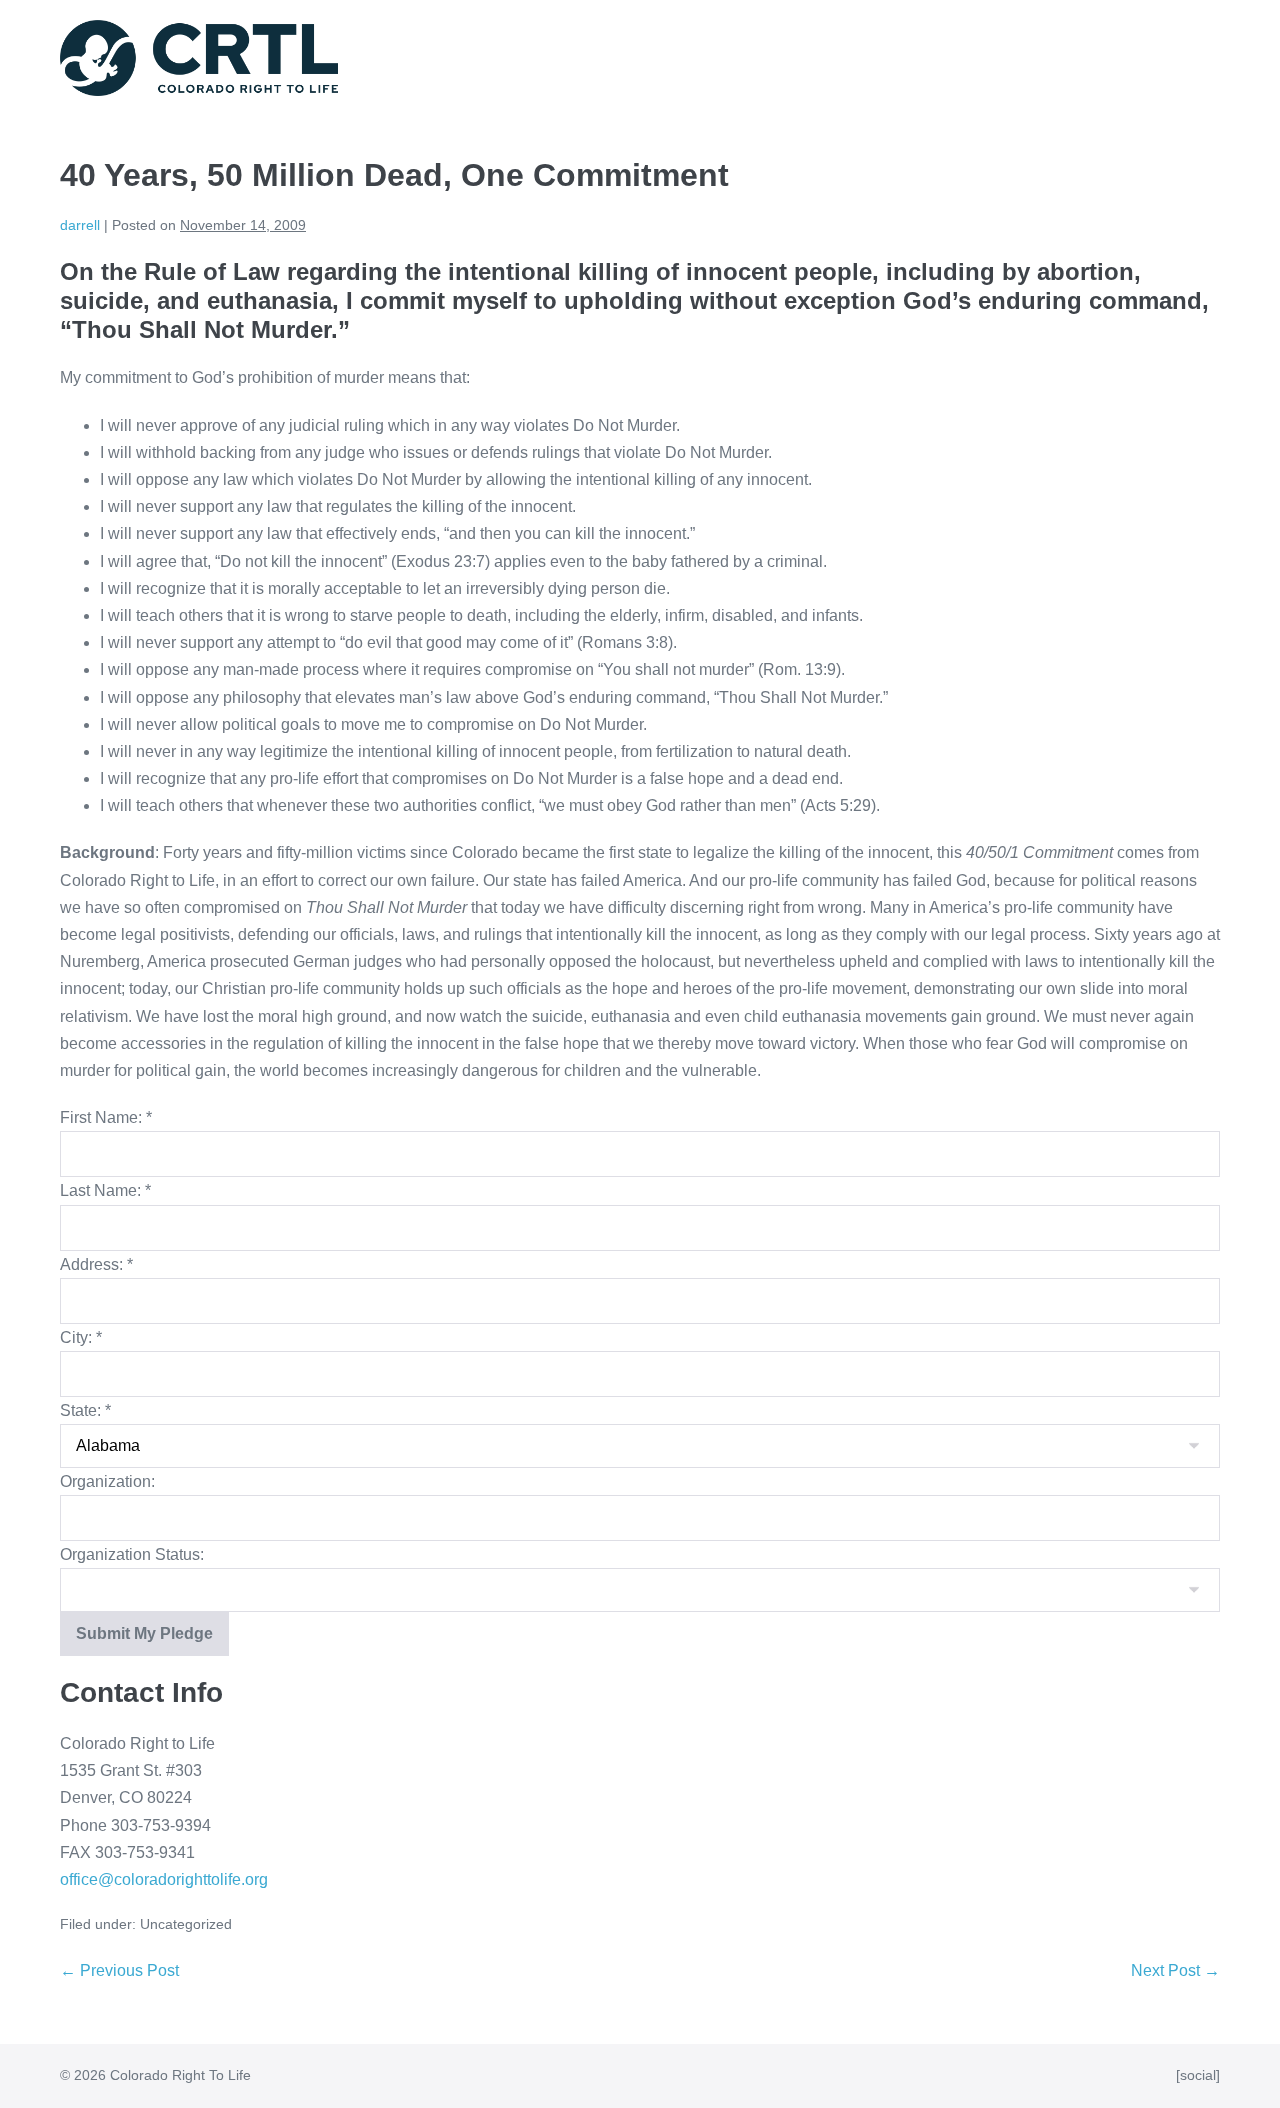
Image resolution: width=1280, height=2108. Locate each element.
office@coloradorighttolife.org (164, 1879)
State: (85, 1410)
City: (81, 1337)
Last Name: (105, 1190)
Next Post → (1175, 1970)
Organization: (107, 1481)
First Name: (106, 1117)
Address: (96, 1264)
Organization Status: (132, 1554)
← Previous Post (119, 1970)
